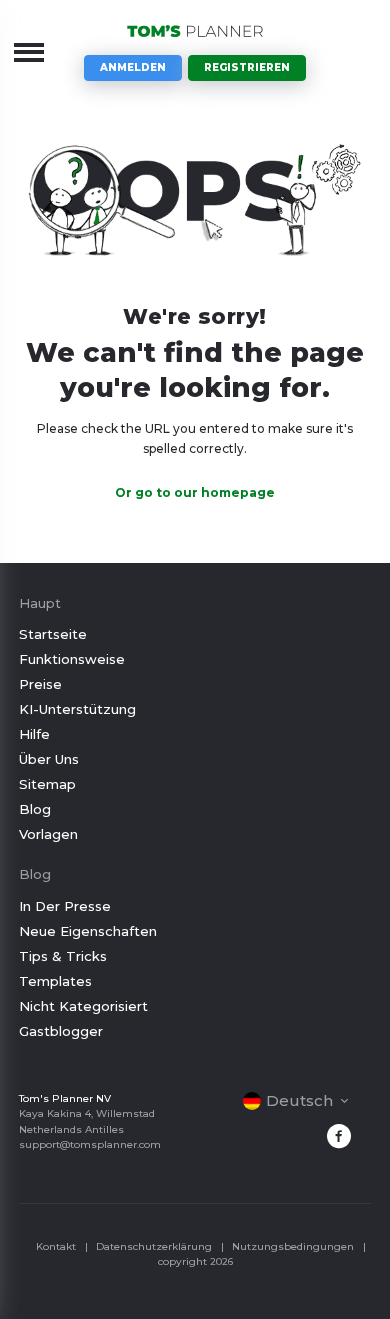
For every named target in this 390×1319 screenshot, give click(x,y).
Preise (40, 684)
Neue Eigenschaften (88, 931)
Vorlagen (48, 834)
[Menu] (29, 52)
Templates (55, 981)
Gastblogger (61, 1031)
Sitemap (47, 784)
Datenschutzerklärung (154, 1246)
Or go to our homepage (195, 492)
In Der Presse (65, 906)
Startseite (53, 634)
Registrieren (247, 67)
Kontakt (56, 1246)
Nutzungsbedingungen (293, 1246)
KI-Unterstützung (77, 709)
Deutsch (299, 1100)
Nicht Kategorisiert (83, 1006)
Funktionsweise (72, 659)
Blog (35, 809)
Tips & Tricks (63, 956)
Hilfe (34, 734)
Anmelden (133, 67)
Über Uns (49, 759)
